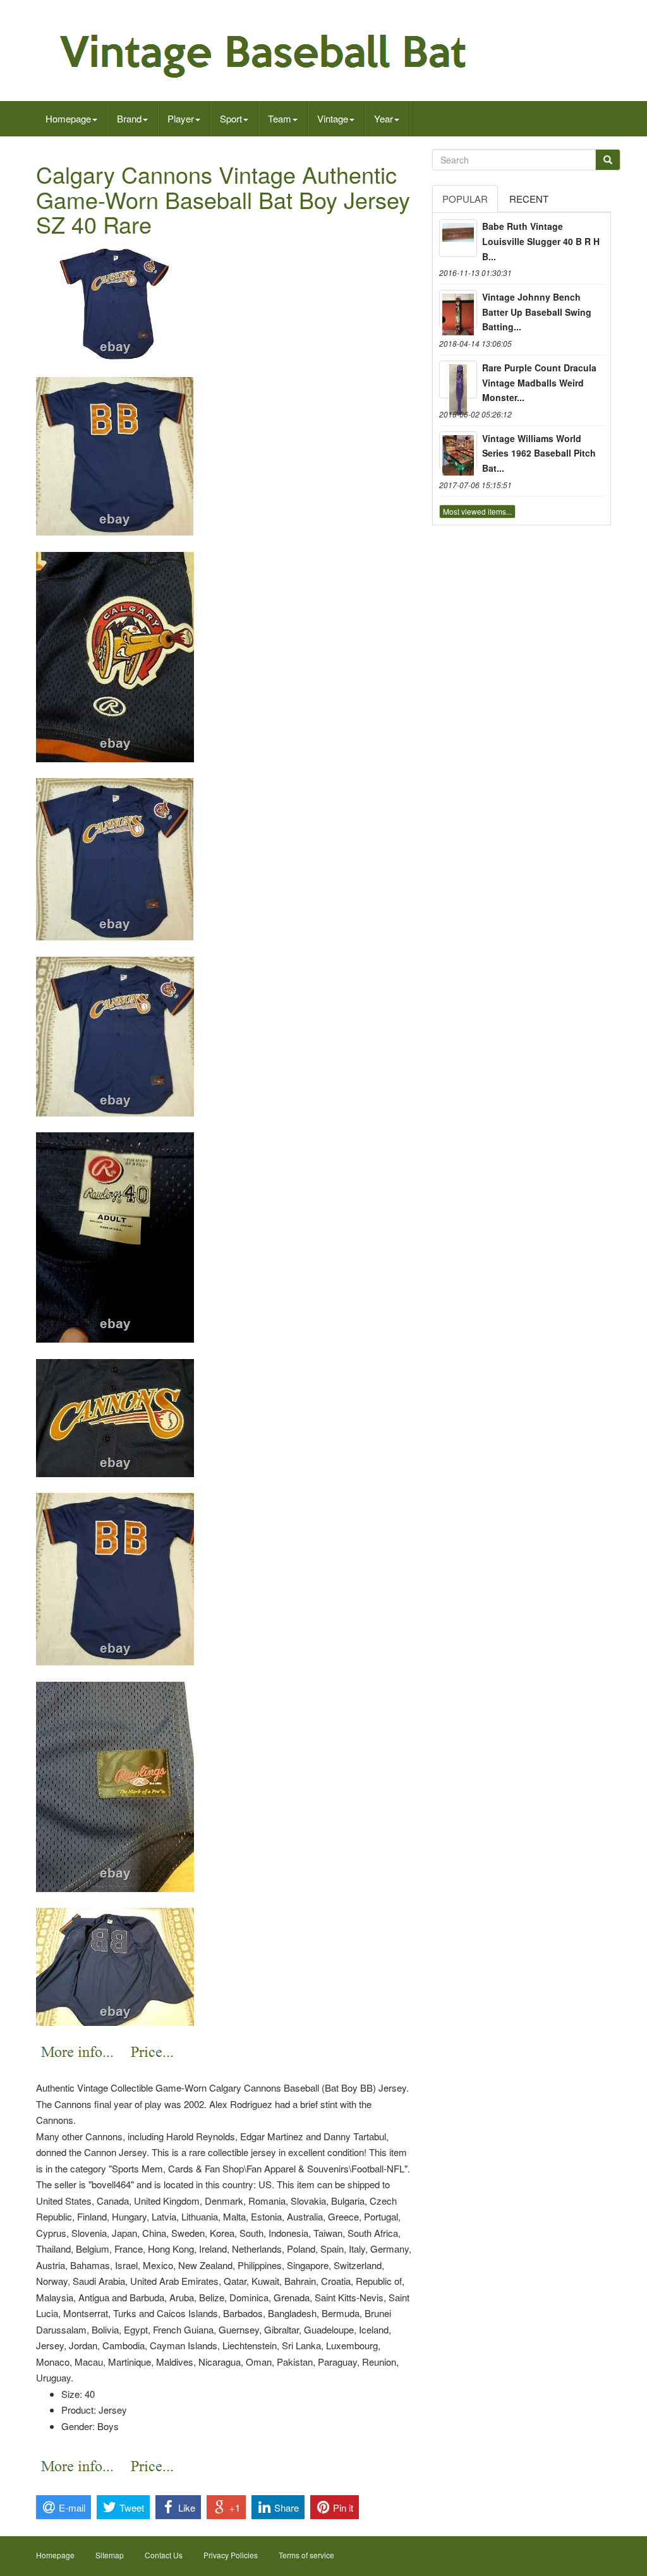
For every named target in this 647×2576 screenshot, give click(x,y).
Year (384, 118)
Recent (529, 199)
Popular (465, 199)
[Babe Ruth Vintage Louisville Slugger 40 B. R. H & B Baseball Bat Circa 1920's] (458, 238)
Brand (129, 118)
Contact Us (164, 2555)
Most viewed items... (477, 511)
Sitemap (110, 2555)
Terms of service (306, 2555)
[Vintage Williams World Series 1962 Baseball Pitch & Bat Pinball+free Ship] (458, 450)
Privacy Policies (231, 2555)
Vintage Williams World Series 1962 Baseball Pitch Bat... (539, 453)
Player (181, 118)
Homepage (68, 118)
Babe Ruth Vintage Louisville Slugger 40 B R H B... (541, 241)
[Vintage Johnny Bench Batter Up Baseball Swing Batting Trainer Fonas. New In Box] (458, 309)
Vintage (333, 118)
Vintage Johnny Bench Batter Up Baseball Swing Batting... (537, 312)
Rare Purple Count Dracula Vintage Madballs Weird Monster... (539, 383)
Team (280, 118)
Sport (231, 118)
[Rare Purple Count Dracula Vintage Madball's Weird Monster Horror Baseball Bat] (458, 380)
